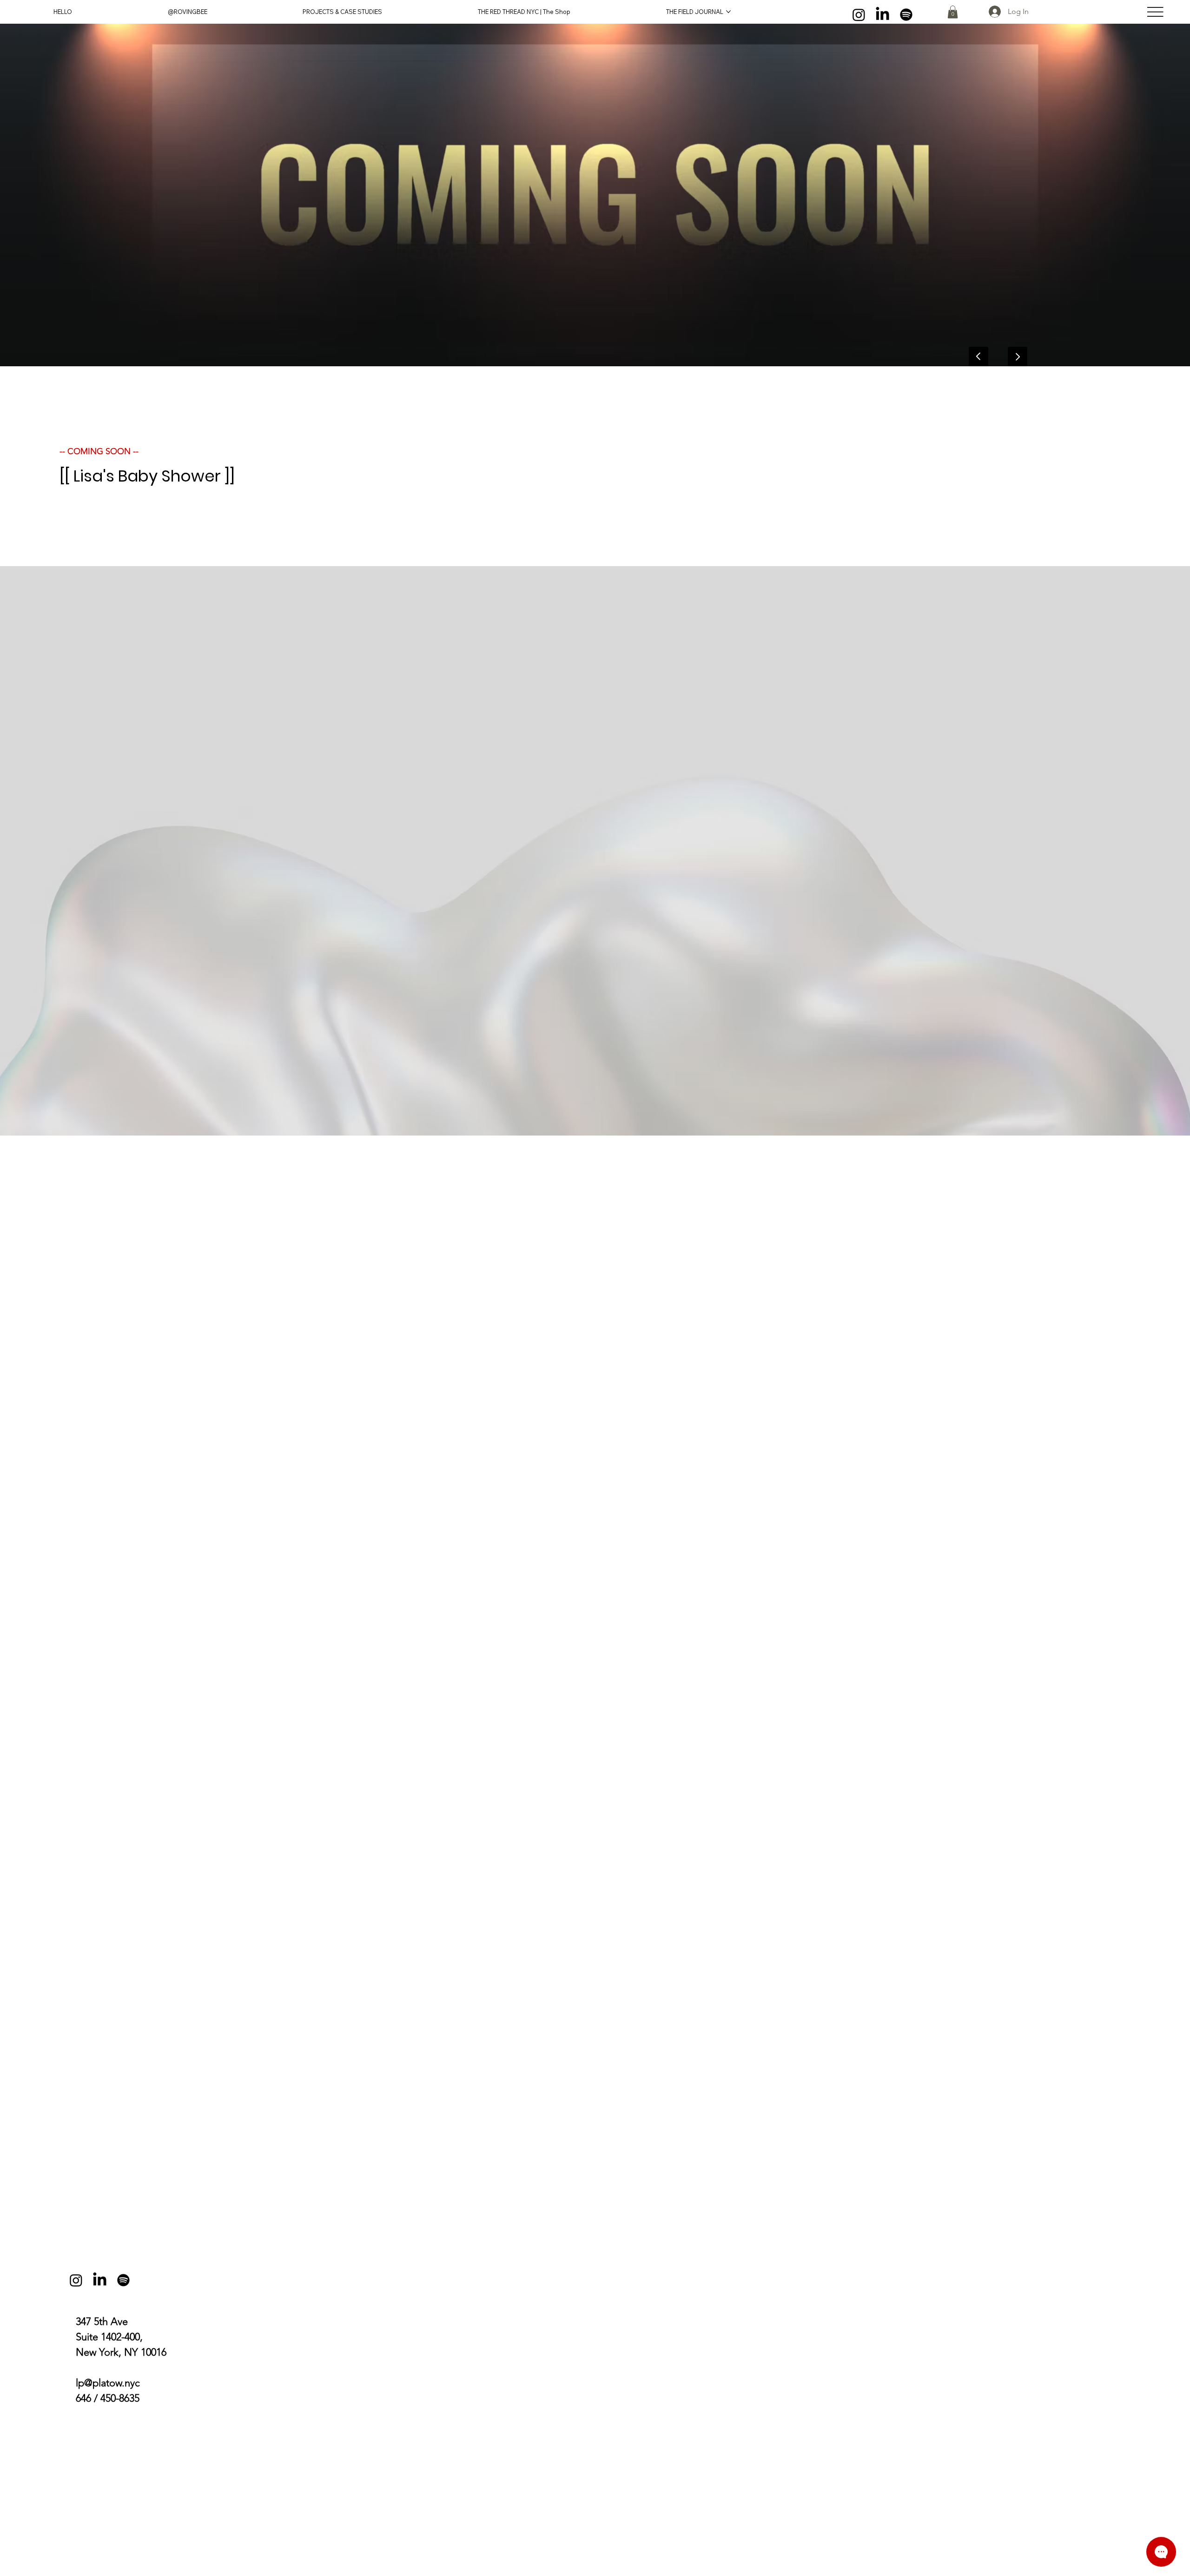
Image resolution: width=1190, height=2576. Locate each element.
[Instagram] (859, 15)
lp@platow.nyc (108, 2383)
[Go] (1018, 357)
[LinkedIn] (883, 15)
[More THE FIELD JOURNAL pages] (728, 12)
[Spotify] (906, 15)
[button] (953, 12)
